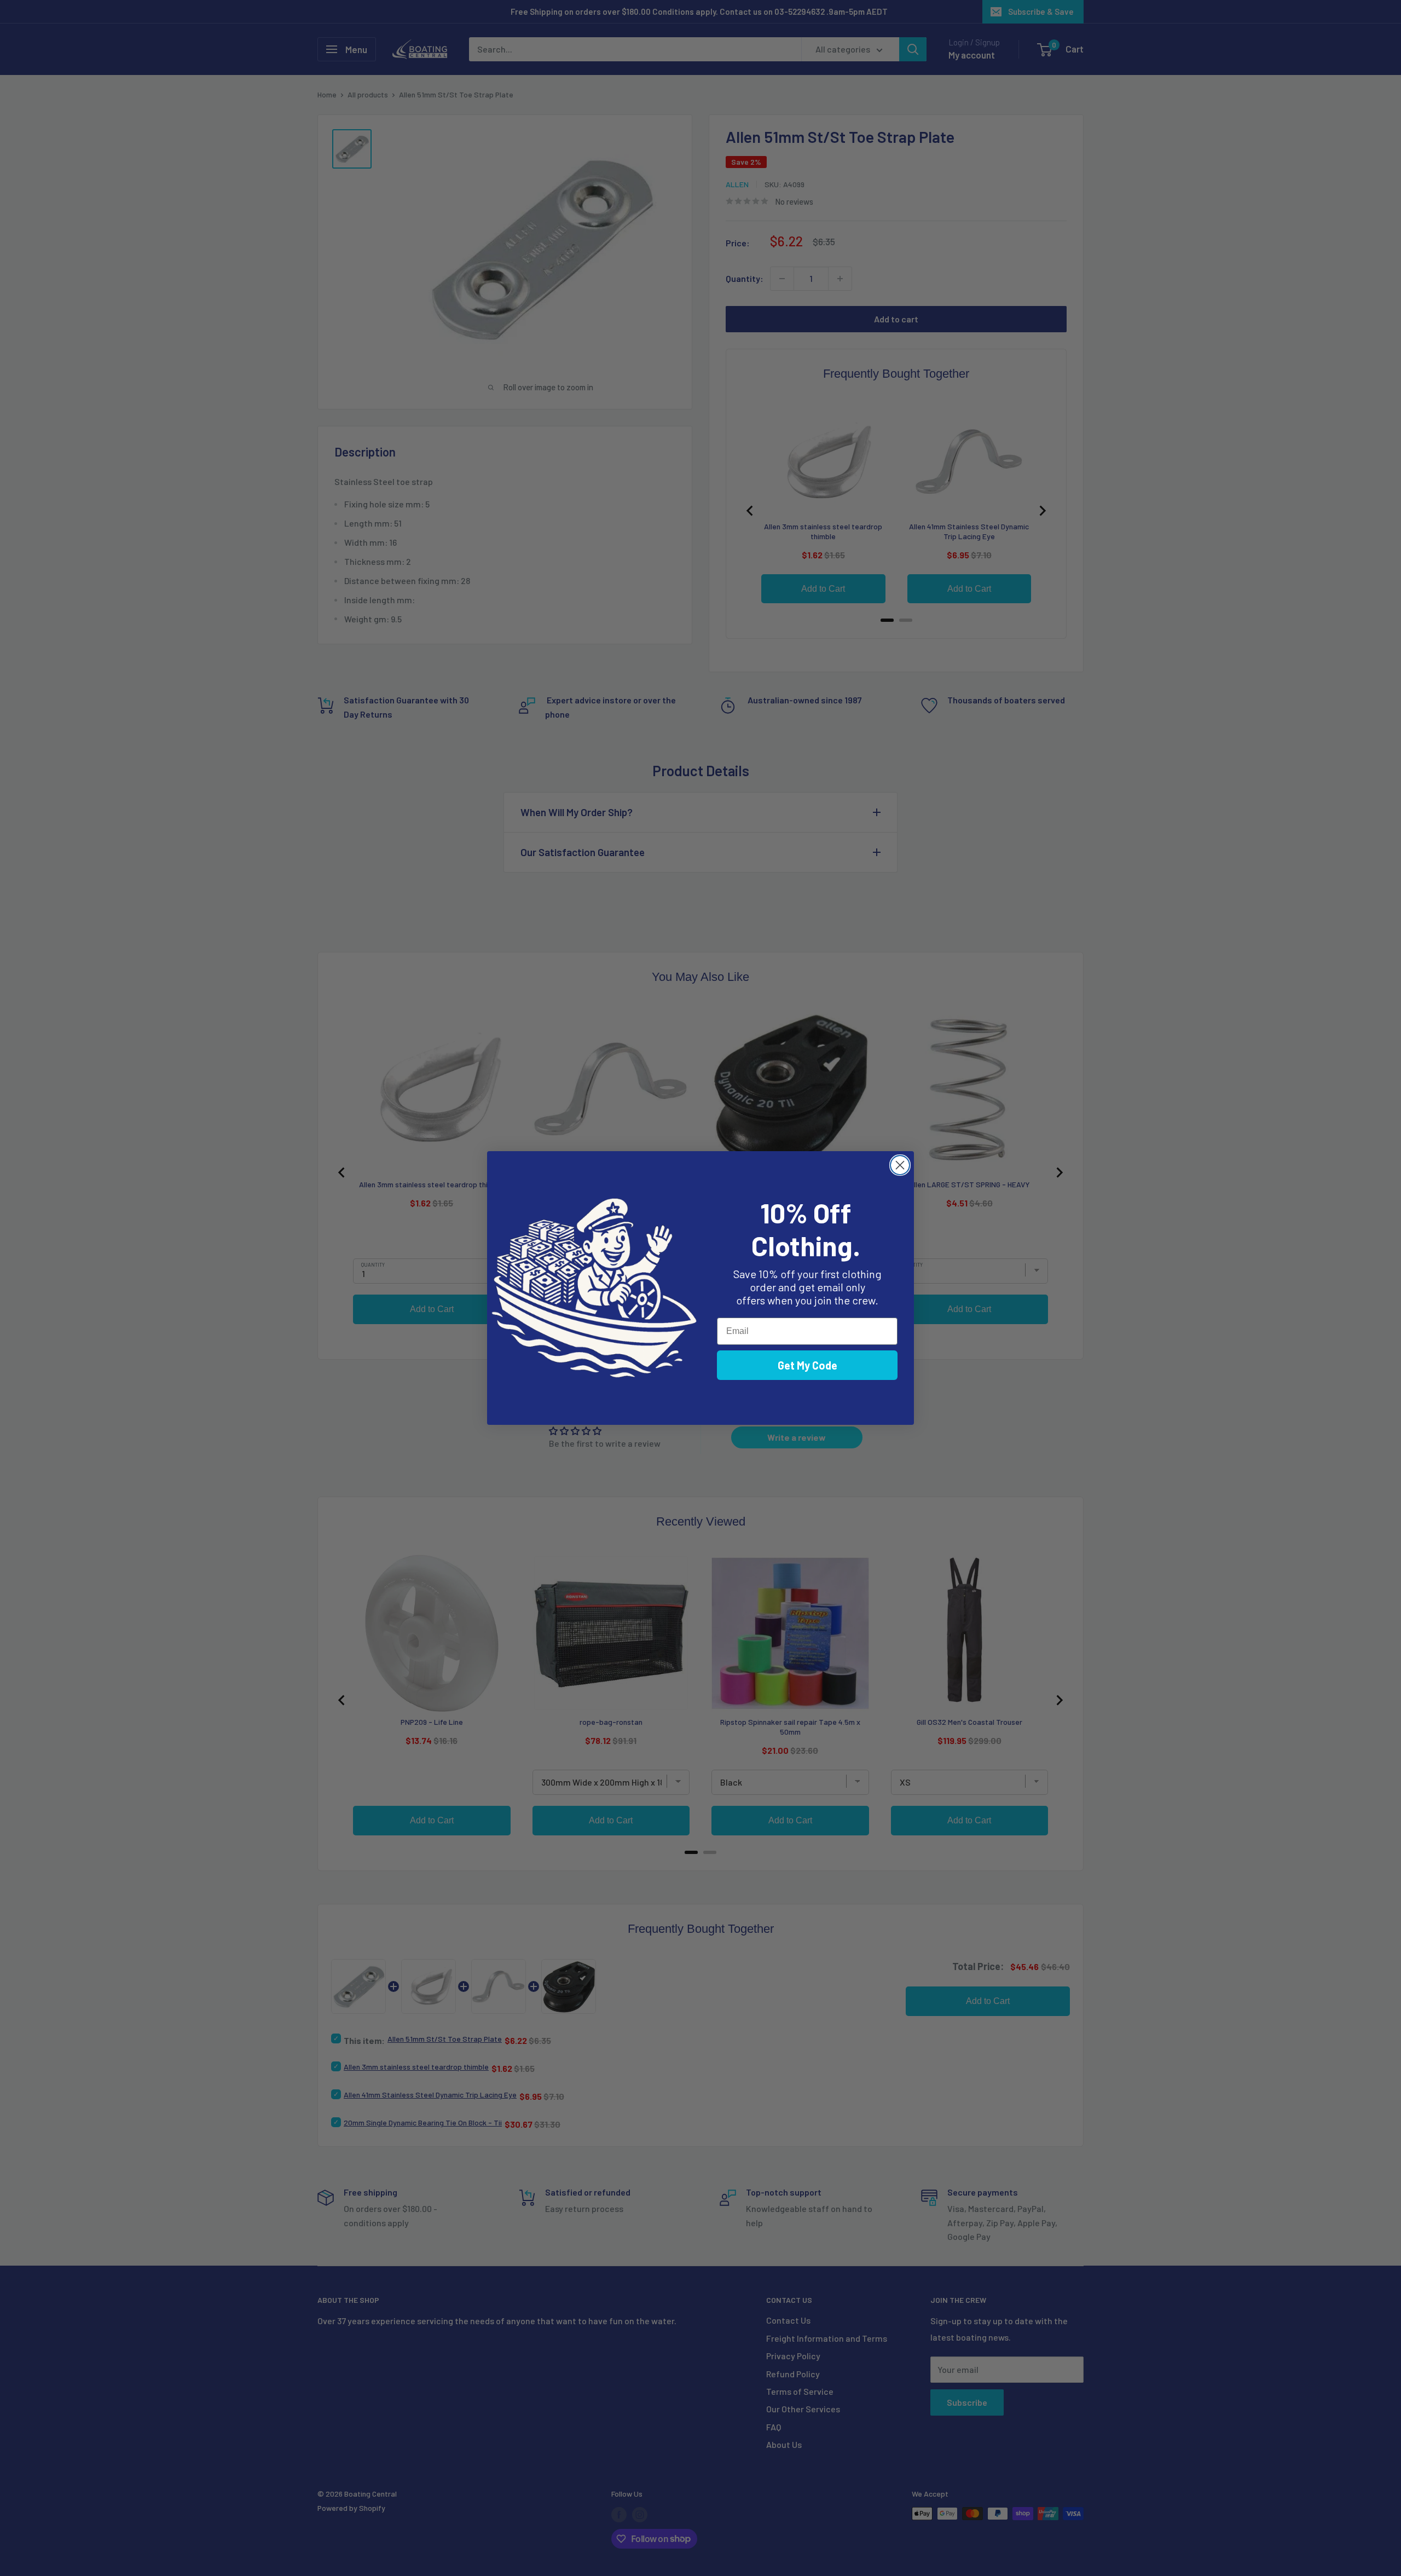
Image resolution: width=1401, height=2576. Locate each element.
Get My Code (807, 1365)
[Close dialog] (900, 1165)
